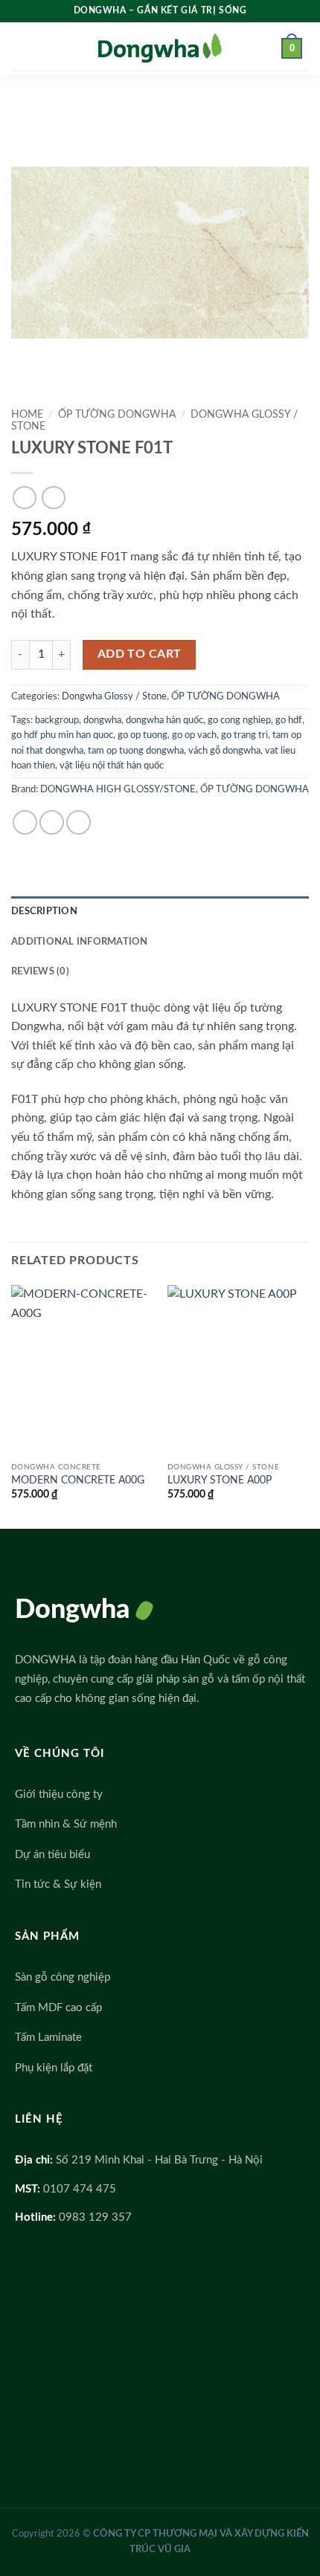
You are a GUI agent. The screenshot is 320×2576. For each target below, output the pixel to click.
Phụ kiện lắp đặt (54, 2068)
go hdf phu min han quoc (62, 735)
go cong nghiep (239, 720)
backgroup (57, 720)
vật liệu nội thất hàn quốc (112, 766)
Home (27, 415)
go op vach (194, 735)
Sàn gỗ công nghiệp (63, 1977)
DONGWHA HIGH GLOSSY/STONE (118, 789)
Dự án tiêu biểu (52, 1855)
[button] (27, 48)
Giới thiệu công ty (59, 1795)
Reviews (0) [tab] (40, 971)
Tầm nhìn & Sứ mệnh (66, 1824)
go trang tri (244, 735)
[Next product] (24, 498)
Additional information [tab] (80, 942)
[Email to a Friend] (79, 822)
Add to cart (140, 654)
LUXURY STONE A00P (220, 1480)
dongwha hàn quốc (164, 720)
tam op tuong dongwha (136, 751)
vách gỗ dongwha (224, 751)
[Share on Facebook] (52, 822)
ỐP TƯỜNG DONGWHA (117, 415)
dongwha (102, 720)
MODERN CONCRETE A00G (78, 1480)
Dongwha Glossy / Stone (114, 696)
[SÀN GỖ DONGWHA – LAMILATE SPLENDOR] (160, 49)
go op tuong (143, 735)
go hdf (289, 720)
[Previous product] (53, 498)
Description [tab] (44, 911)
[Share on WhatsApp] (25, 822)
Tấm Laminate (48, 2038)
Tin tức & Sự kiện (58, 1884)
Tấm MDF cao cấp (58, 2008)
